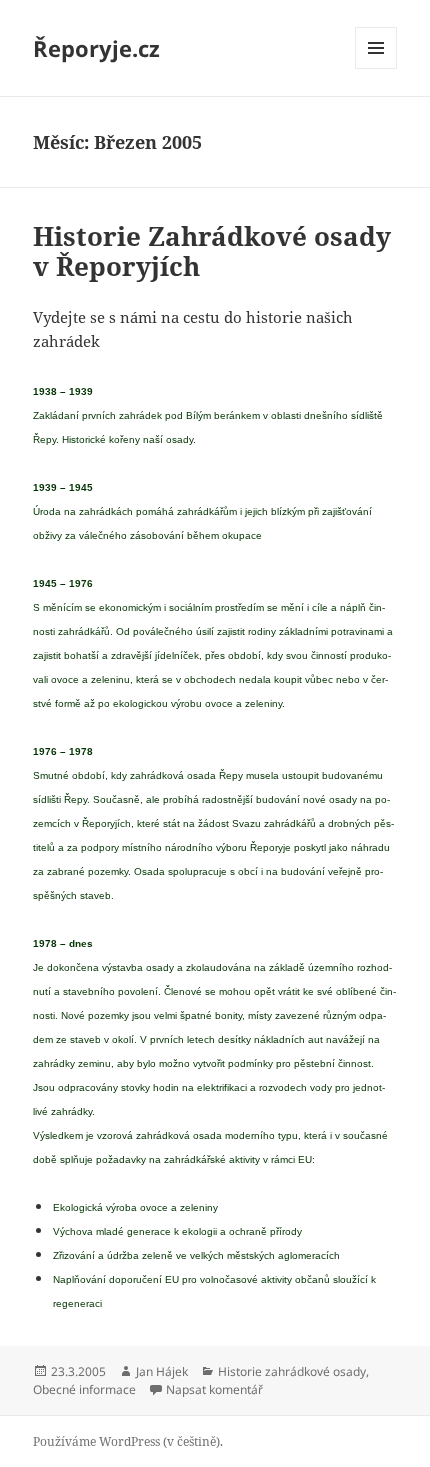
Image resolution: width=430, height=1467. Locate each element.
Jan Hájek (162, 1371)
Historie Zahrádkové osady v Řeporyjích (212, 251)
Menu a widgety (376, 68)
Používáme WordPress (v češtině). (128, 1441)
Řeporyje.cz (96, 48)
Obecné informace (84, 1389)
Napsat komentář (214, 1389)
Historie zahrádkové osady (292, 1371)
